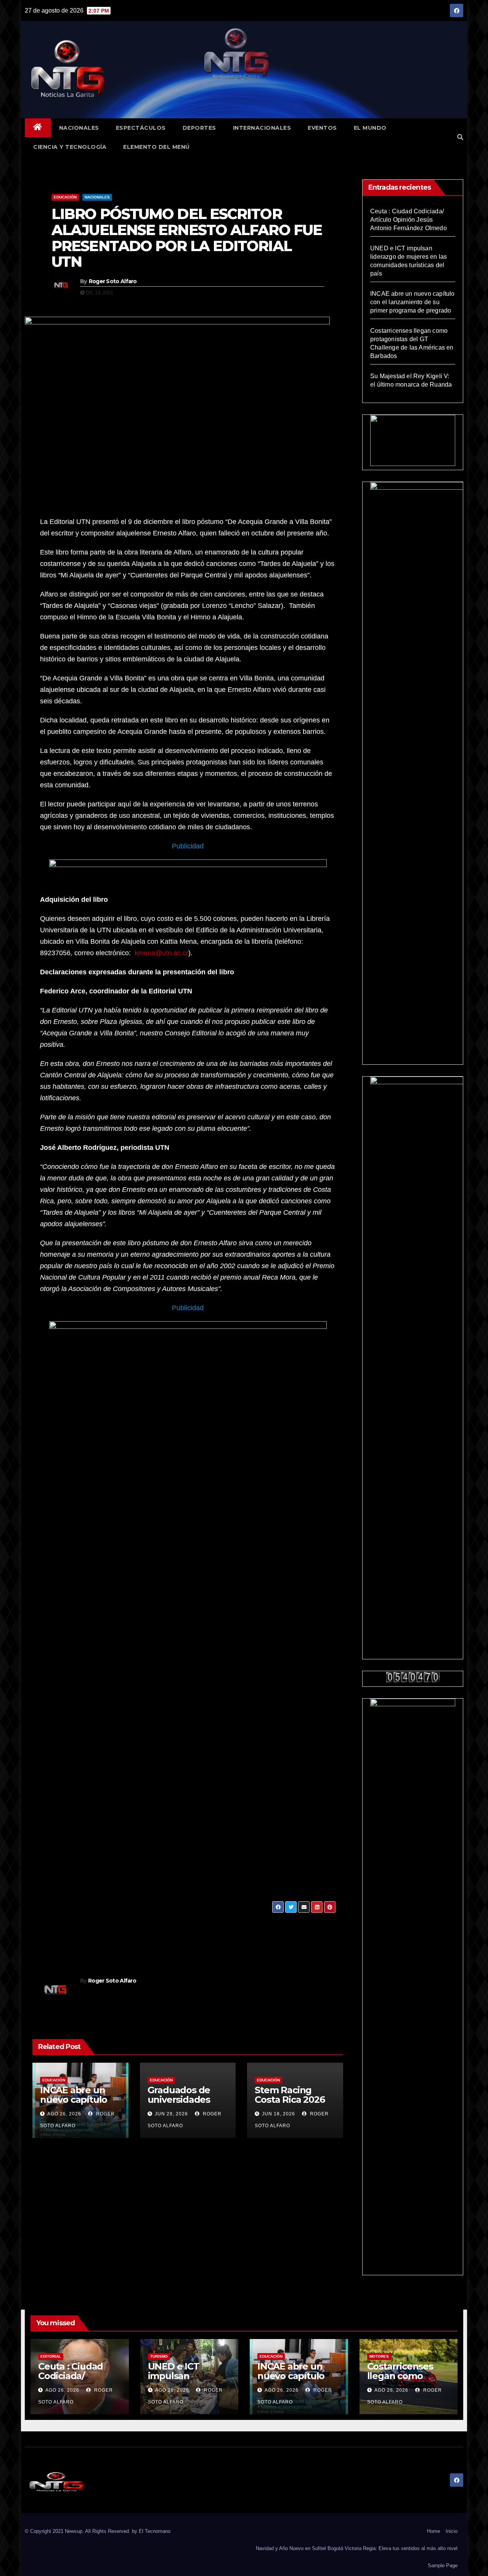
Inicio (452, 2531)
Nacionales (79, 128)
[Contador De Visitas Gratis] (413, 1677)
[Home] (38, 128)
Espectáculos (141, 128)
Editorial (51, 2356)
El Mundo (370, 128)
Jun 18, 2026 (279, 2114)
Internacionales (262, 128)
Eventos (322, 128)
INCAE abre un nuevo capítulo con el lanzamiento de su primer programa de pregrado (413, 302)
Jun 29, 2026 (171, 2114)
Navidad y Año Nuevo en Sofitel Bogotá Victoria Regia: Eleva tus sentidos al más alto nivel (357, 2548)
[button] (460, 137)
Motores (379, 2356)
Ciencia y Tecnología (70, 147)
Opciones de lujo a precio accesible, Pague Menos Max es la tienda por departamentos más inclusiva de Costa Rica (257, 1936)
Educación (65, 197)
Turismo (159, 2356)
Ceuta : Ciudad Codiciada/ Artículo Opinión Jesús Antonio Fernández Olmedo (409, 220)
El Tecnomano (155, 2531)
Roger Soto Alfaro (113, 281)
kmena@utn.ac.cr (161, 953)
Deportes (199, 128)
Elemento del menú (157, 147)
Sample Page (443, 2566)
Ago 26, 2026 (64, 2114)
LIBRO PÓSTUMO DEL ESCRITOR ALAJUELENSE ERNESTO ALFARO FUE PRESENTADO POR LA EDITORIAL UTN (187, 238)
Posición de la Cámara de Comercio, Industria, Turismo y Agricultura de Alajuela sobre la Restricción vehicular (112, 1936)
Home (433, 2531)
